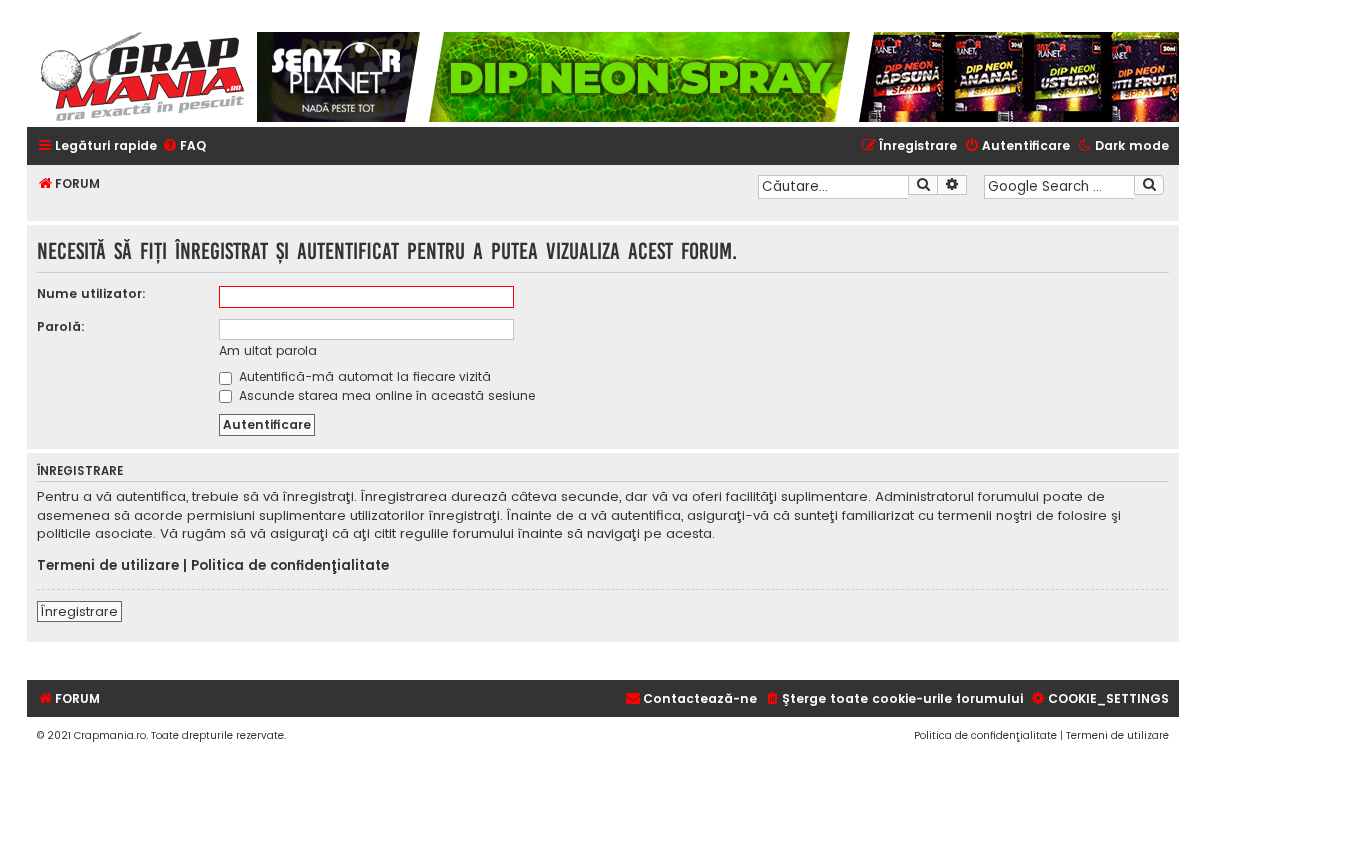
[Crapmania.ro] (142, 77)
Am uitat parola (268, 350)
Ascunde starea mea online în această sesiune (385, 395)
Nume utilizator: (91, 293)
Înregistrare (79, 611)
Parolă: (61, 326)
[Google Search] (1149, 185)
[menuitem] (184, 146)
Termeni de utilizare (108, 566)
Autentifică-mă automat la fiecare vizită (363, 376)
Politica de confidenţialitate (290, 566)
